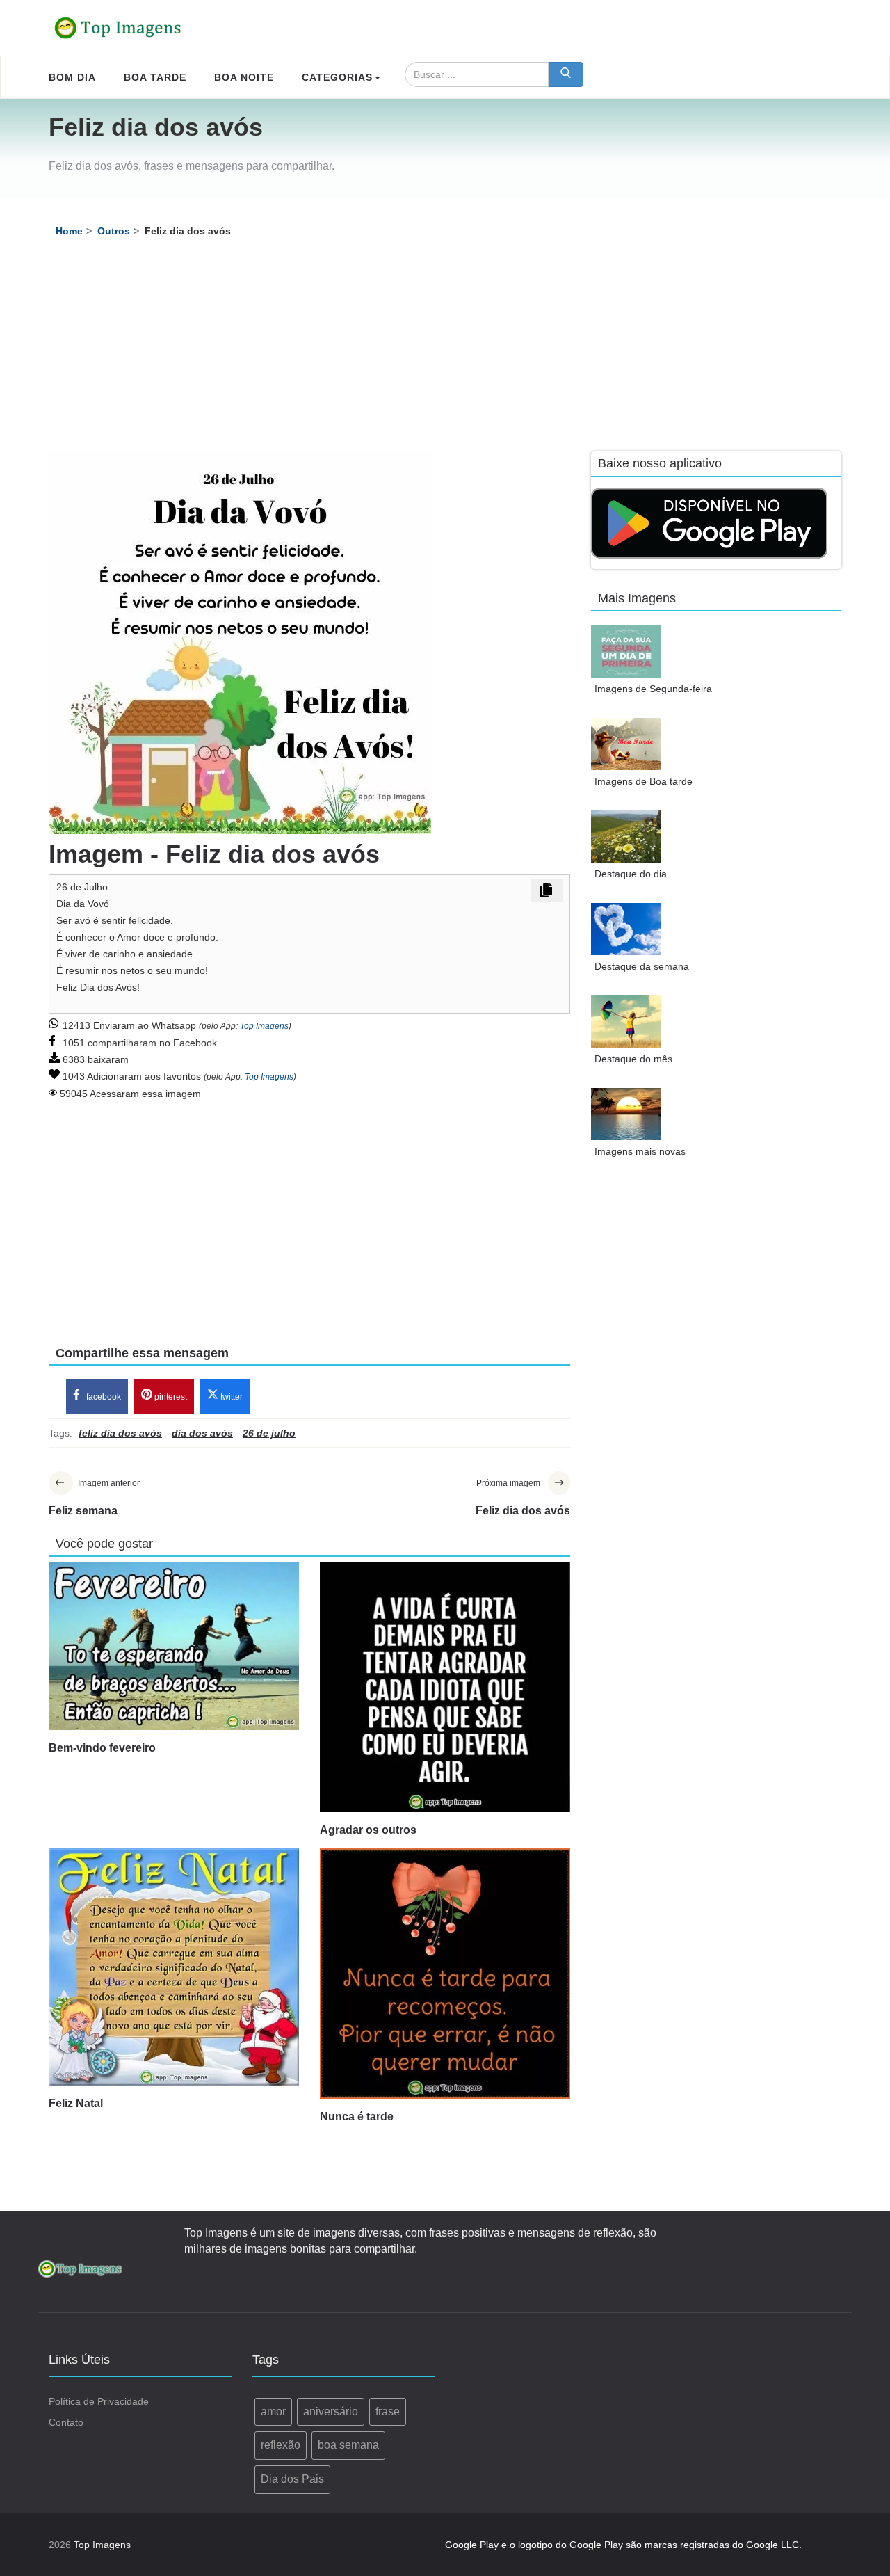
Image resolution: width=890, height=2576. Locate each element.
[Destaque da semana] (626, 929)
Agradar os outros (368, 1830)
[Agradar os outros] (445, 1687)
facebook (103, 1397)
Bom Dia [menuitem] (72, 77)
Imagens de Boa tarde (644, 781)
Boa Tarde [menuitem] (155, 77)
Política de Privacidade (99, 2401)
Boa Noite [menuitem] (244, 77)
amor (273, 2411)
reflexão (281, 2445)
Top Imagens (264, 1026)
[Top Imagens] (118, 28)
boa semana (348, 2445)
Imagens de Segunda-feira (653, 689)
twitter (230, 1397)
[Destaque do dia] (626, 837)
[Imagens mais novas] (626, 1114)
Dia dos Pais (292, 2479)
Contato (66, 2422)
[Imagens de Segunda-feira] (626, 651)
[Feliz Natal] (174, 1967)
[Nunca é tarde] (445, 1974)
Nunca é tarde (357, 2117)
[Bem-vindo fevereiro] (174, 1646)
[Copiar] (547, 890)
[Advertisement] (445, 347)
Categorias (337, 77)
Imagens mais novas (640, 1151)
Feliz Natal (76, 2103)
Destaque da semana (642, 966)
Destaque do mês (633, 1059)
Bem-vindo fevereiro (102, 1748)
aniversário (331, 2411)
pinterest (170, 1397)
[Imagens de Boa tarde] (626, 744)
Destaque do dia (631, 874)
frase (388, 2411)
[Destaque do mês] (626, 1022)
